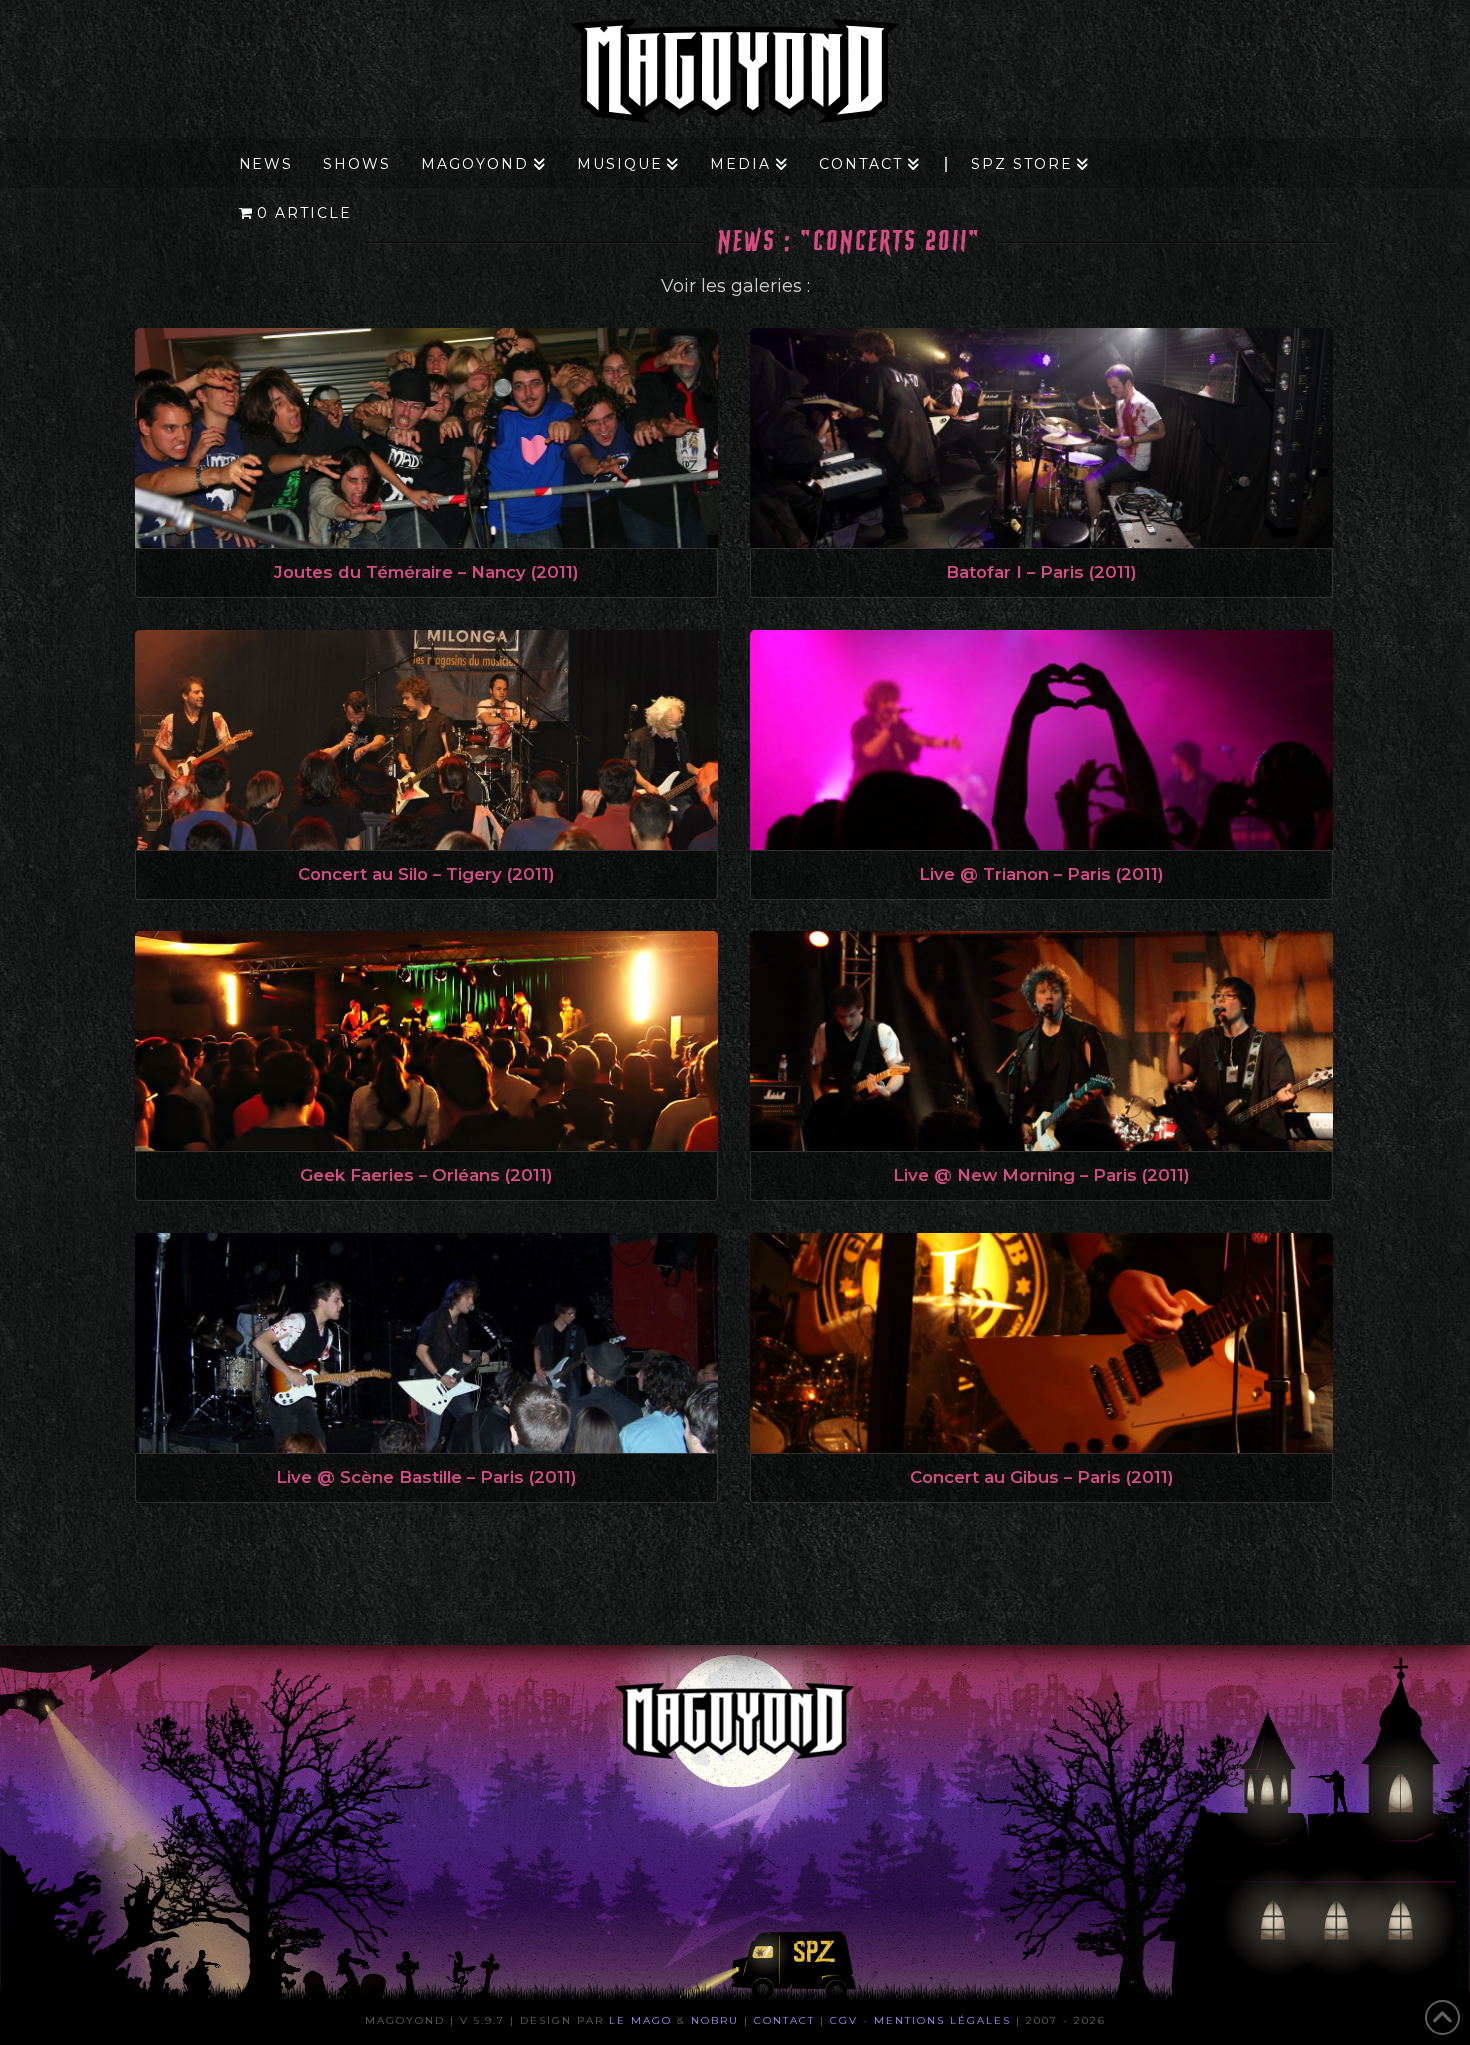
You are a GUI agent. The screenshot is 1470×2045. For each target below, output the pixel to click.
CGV (844, 2020)
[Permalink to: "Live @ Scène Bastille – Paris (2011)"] (426, 1343)
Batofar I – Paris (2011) (1041, 572)
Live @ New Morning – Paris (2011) (1041, 1175)
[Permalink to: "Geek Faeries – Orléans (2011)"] (426, 1041)
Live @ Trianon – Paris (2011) (1041, 874)
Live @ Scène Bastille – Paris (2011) (426, 1477)
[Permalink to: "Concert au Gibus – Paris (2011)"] (1041, 1343)
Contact (784, 2020)
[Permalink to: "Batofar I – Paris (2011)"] (1041, 438)
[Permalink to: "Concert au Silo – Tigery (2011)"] (426, 740)
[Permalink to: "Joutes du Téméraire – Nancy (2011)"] (426, 438)
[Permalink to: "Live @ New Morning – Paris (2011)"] (1041, 1041)
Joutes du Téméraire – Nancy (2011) (426, 572)
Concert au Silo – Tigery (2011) (426, 874)
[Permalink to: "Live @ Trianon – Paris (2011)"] (1041, 740)
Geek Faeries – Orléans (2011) (426, 1175)
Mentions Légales (942, 2020)
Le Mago (640, 2020)
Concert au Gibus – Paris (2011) (1042, 1477)
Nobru (715, 2020)
